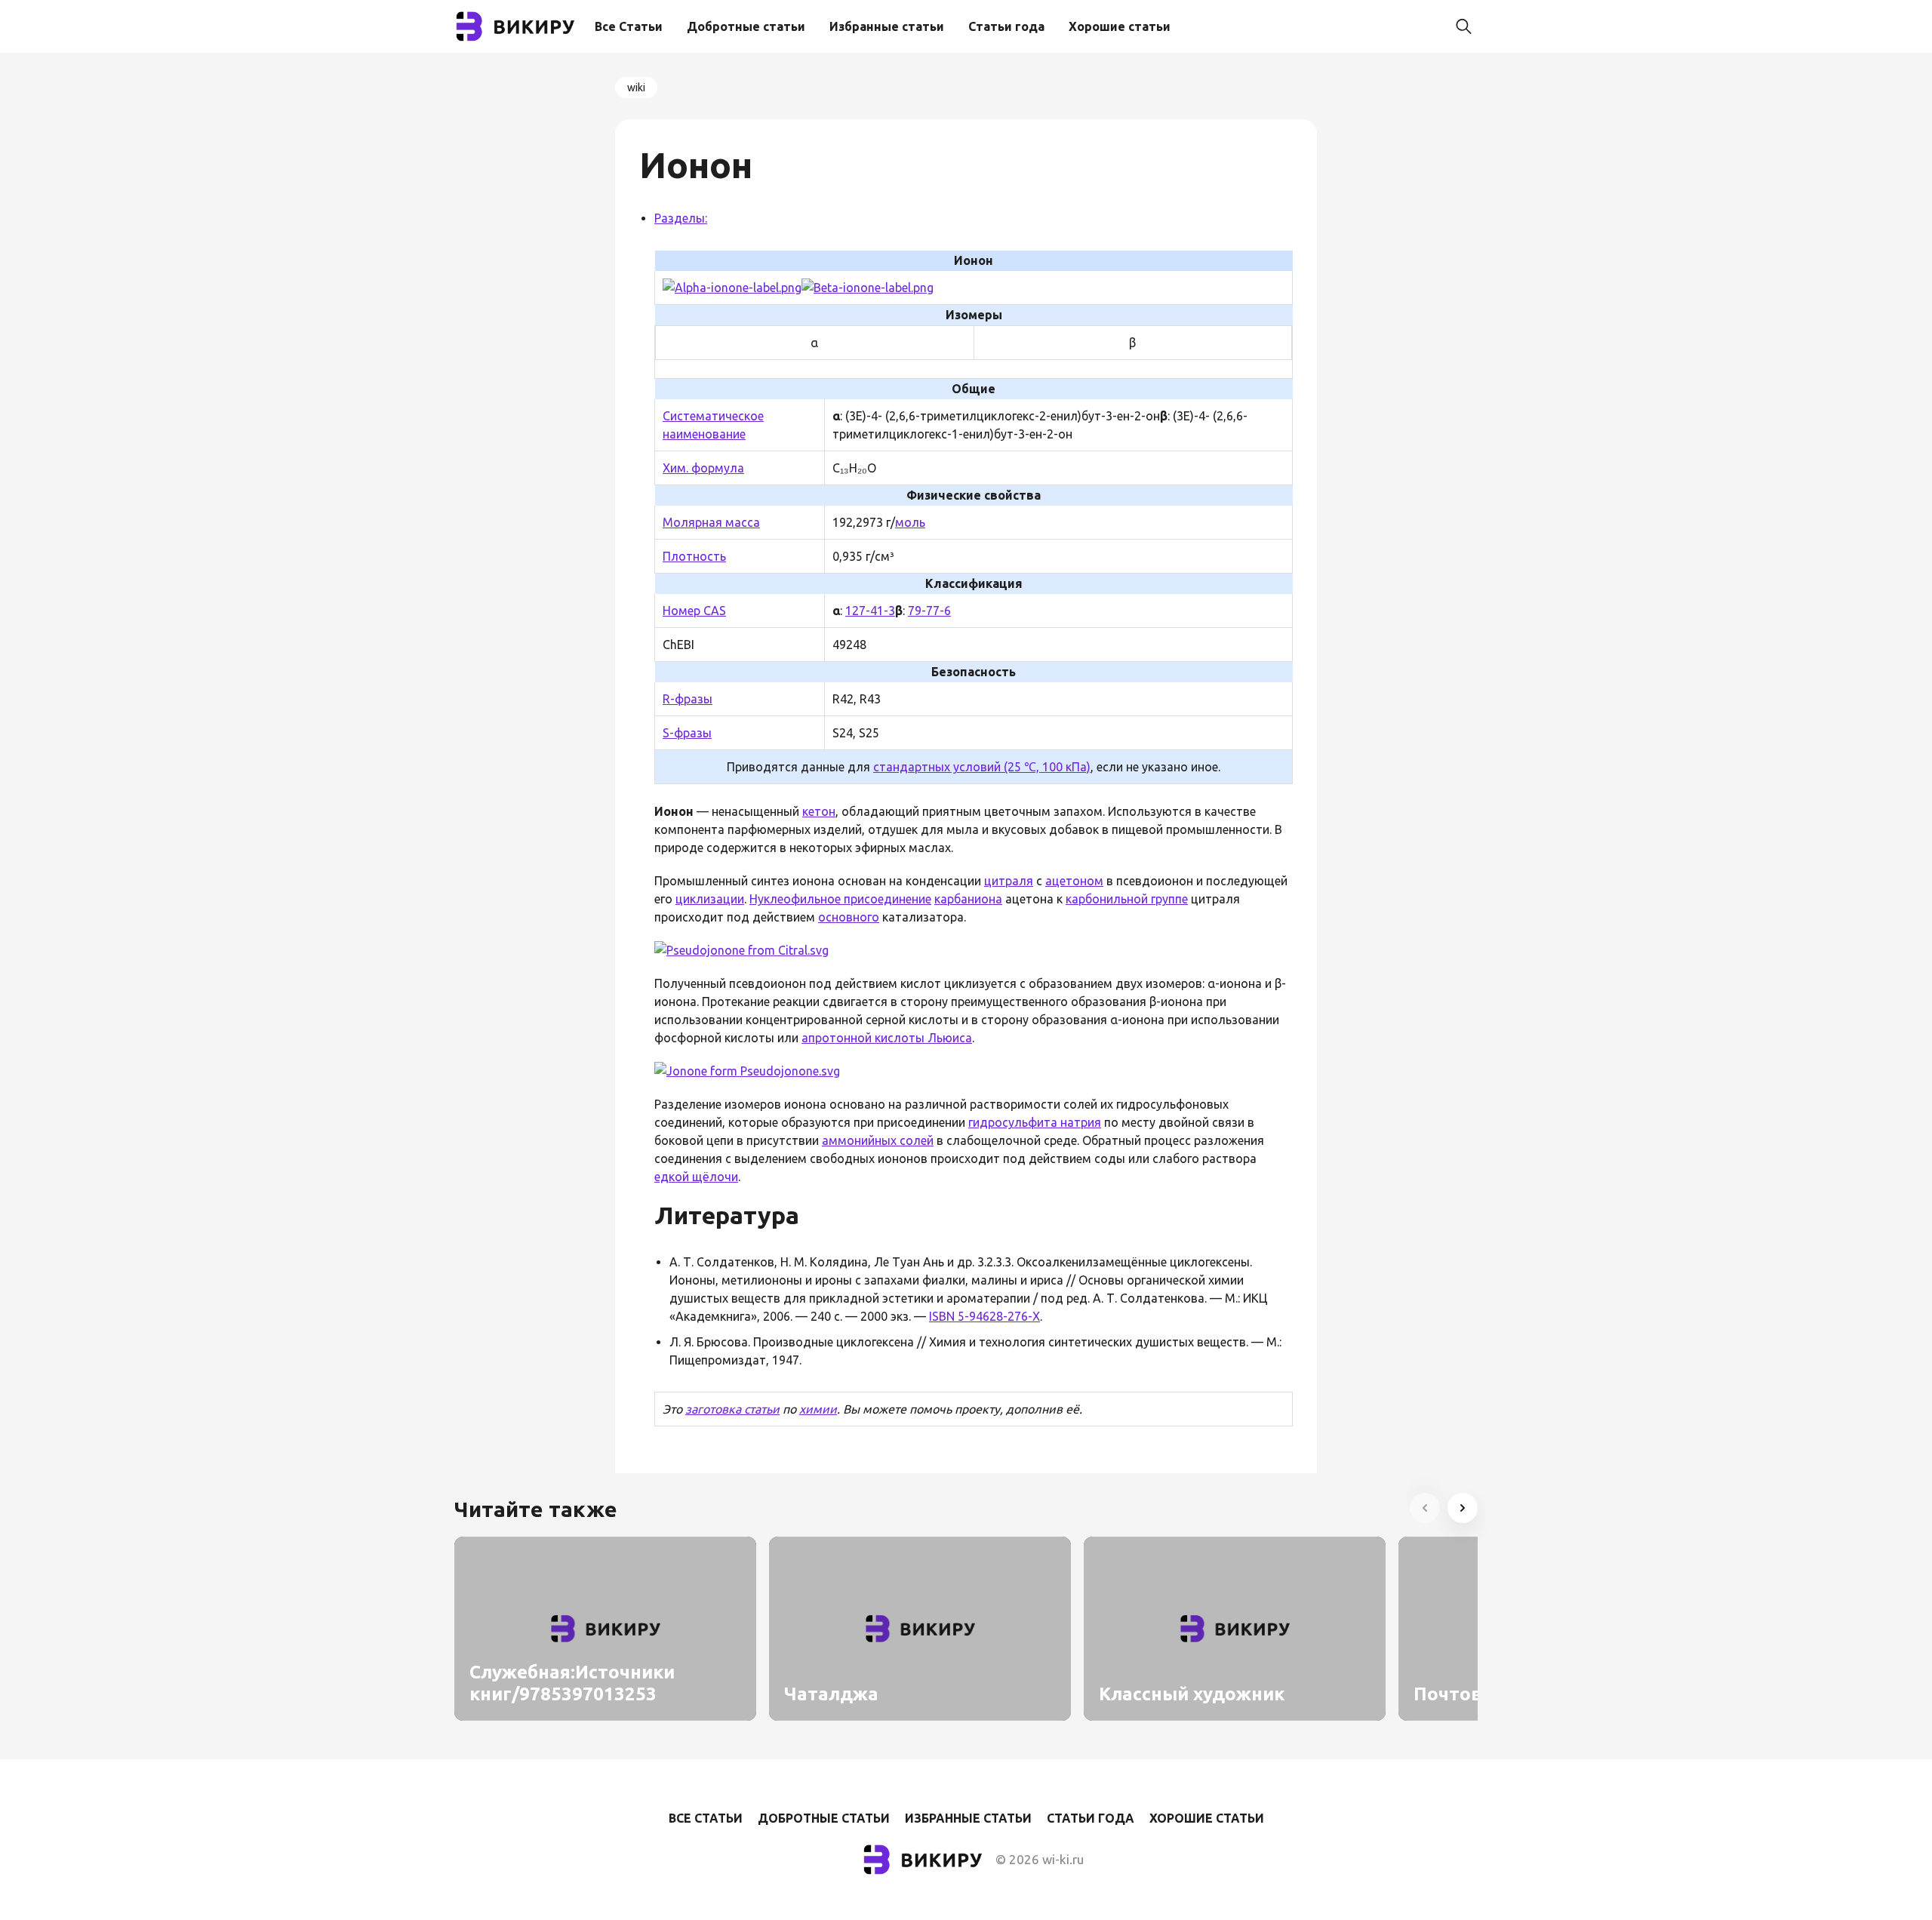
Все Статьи (629, 26)
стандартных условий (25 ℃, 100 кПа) (982, 767)
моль (910, 522)
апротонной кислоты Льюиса (887, 1038)
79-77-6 (929, 611)
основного (849, 917)
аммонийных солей (878, 1140)
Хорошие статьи (1120, 26)
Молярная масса (711, 522)
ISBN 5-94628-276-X (984, 1316)
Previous (1425, 1508)
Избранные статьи (887, 26)
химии (818, 1409)
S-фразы (687, 733)
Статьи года (1006, 26)
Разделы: (681, 218)
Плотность (694, 556)
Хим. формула (703, 468)
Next (1463, 1508)
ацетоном (1074, 881)
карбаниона (968, 899)
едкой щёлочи (696, 1177)
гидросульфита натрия (1035, 1122)
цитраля (1009, 881)
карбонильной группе (1127, 899)
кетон (819, 811)
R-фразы (688, 699)
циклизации (710, 899)
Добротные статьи (746, 26)
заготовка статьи (732, 1409)
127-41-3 (870, 611)
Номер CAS (694, 611)
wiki (636, 88)
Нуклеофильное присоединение (840, 899)
